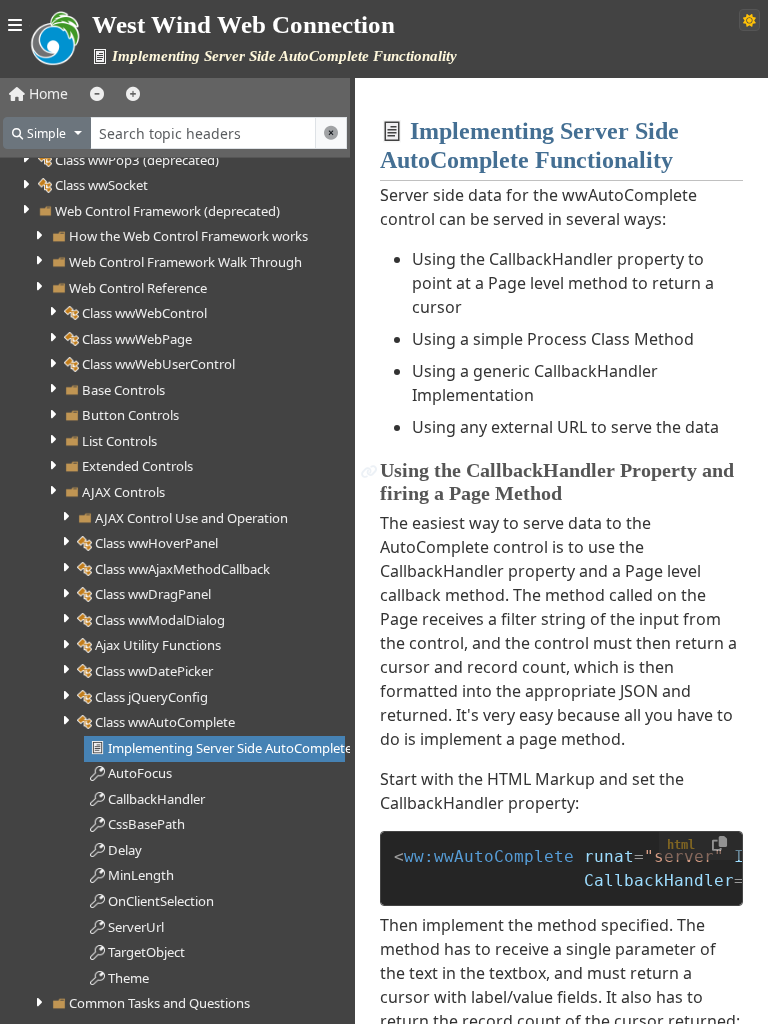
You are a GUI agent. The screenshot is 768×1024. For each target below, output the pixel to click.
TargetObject (146, 952)
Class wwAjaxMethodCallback (182, 569)
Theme (128, 978)
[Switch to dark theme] (749, 20)
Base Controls (123, 390)
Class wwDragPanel (153, 594)
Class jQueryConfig (151, 697)
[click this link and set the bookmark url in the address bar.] (369, 470)
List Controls (119, 441)
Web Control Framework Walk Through (185, 262)
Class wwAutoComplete (165, 722)
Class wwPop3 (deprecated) (137, 160)
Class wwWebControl (144, 313)
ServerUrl (136, 927)
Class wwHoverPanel (156, 543)
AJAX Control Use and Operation (191, 518)
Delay (125, 850)
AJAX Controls (123, 492)
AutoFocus (140, 773)
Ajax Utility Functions (158, 645)
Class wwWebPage (137, 339)
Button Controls (130, 415)
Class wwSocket (101, 185)
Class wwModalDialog (160, 620)
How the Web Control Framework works (188, 236)
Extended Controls (137, 466)
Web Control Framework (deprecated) (167, 211)
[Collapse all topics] (97, 93)
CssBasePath (146, 824)
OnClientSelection (161, 901)
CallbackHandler (156, 799)
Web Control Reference (138, 288)
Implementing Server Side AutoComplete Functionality (270, 748)
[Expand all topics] (133, 93)
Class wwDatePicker (154, 671)
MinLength (141, 875)
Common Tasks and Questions (159, 1003)
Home (46, 93)
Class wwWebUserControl (158, 364)
